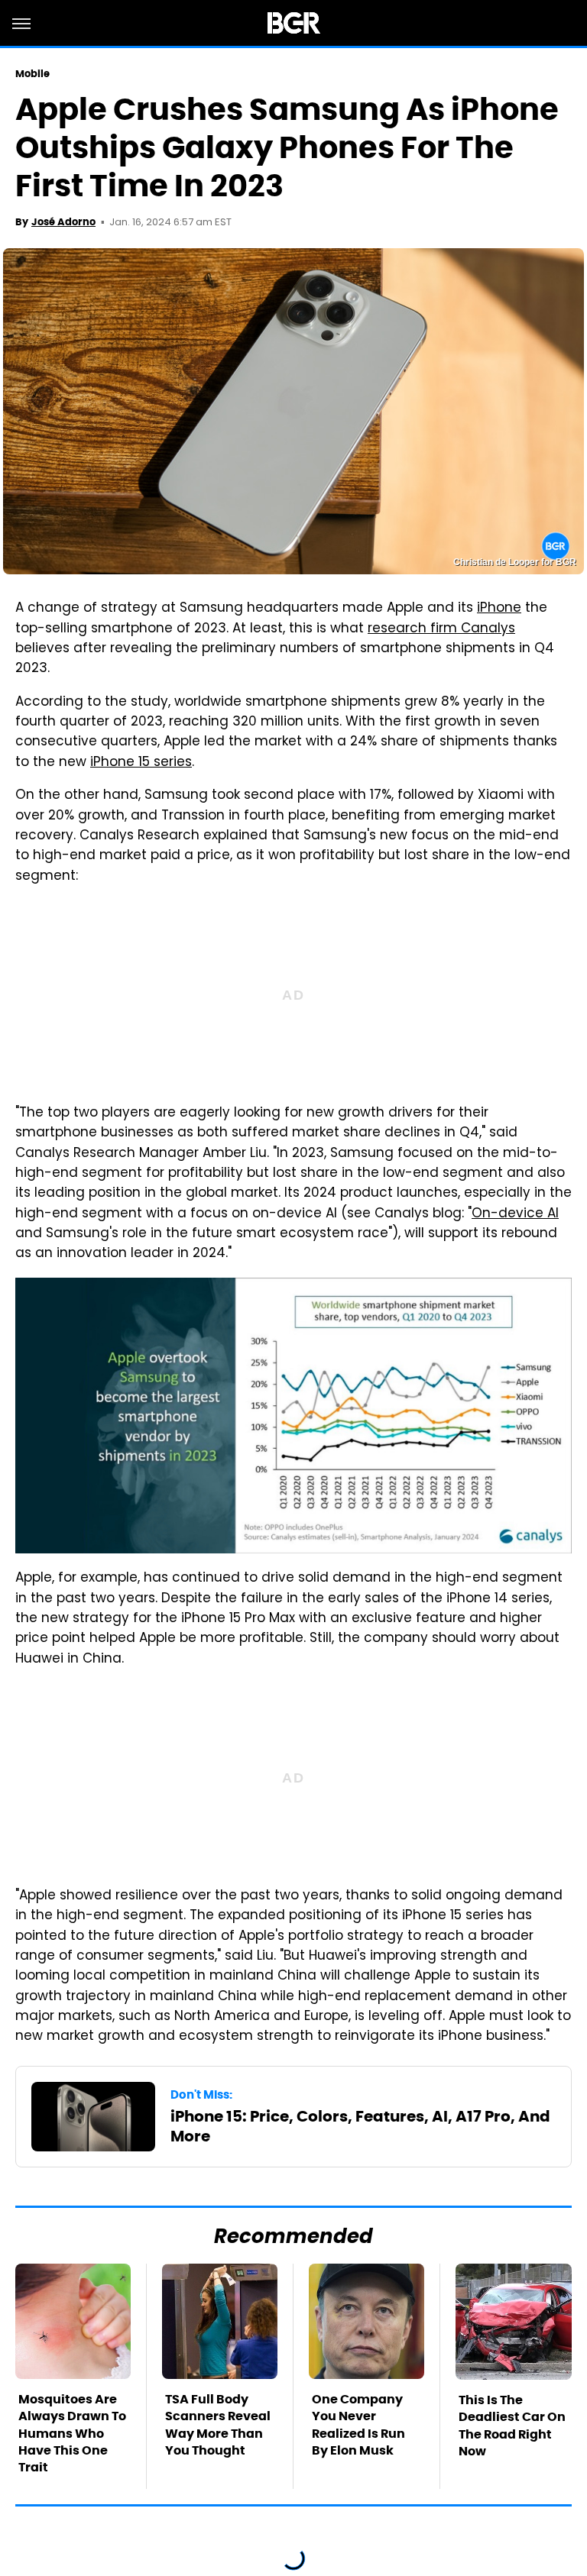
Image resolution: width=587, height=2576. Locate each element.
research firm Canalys (441, 629)
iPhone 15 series (141, 763)
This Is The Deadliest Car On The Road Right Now (512, 2426)
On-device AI (515, 1214)
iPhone (499, 609)
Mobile (33, 74)
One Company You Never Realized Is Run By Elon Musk (358, 2425)
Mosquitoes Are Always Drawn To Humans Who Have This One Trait (72, 2434)
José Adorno (63, 222)
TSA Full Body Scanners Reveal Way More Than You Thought (218, 2425)
